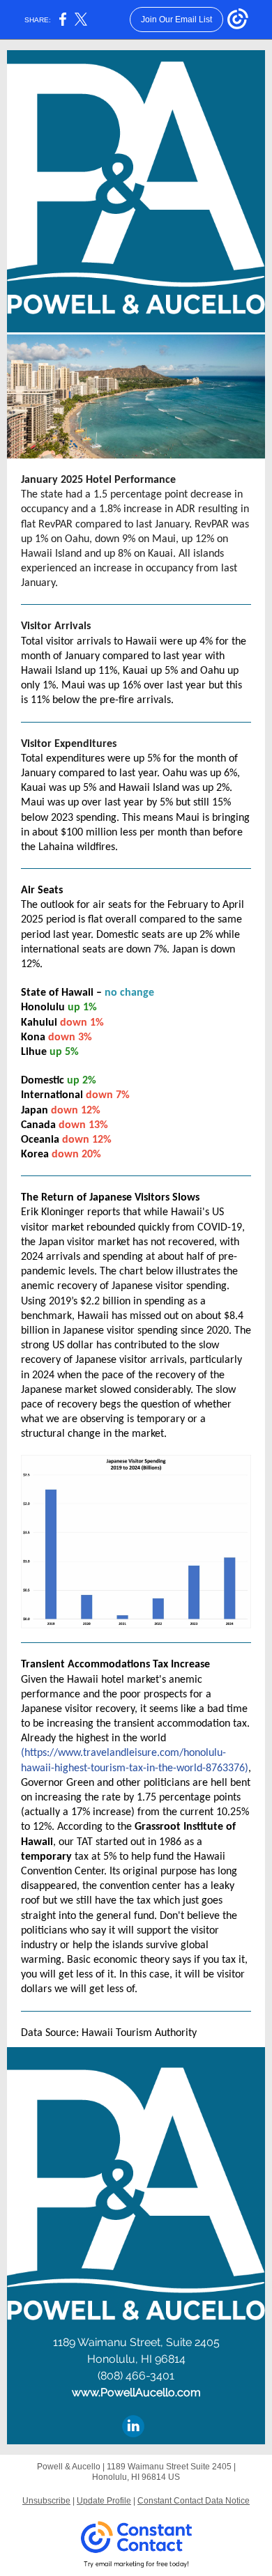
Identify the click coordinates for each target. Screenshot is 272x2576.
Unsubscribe (46, 2501)
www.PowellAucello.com (136, 2392)
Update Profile (104, 2501)
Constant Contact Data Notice (194, 2501)
